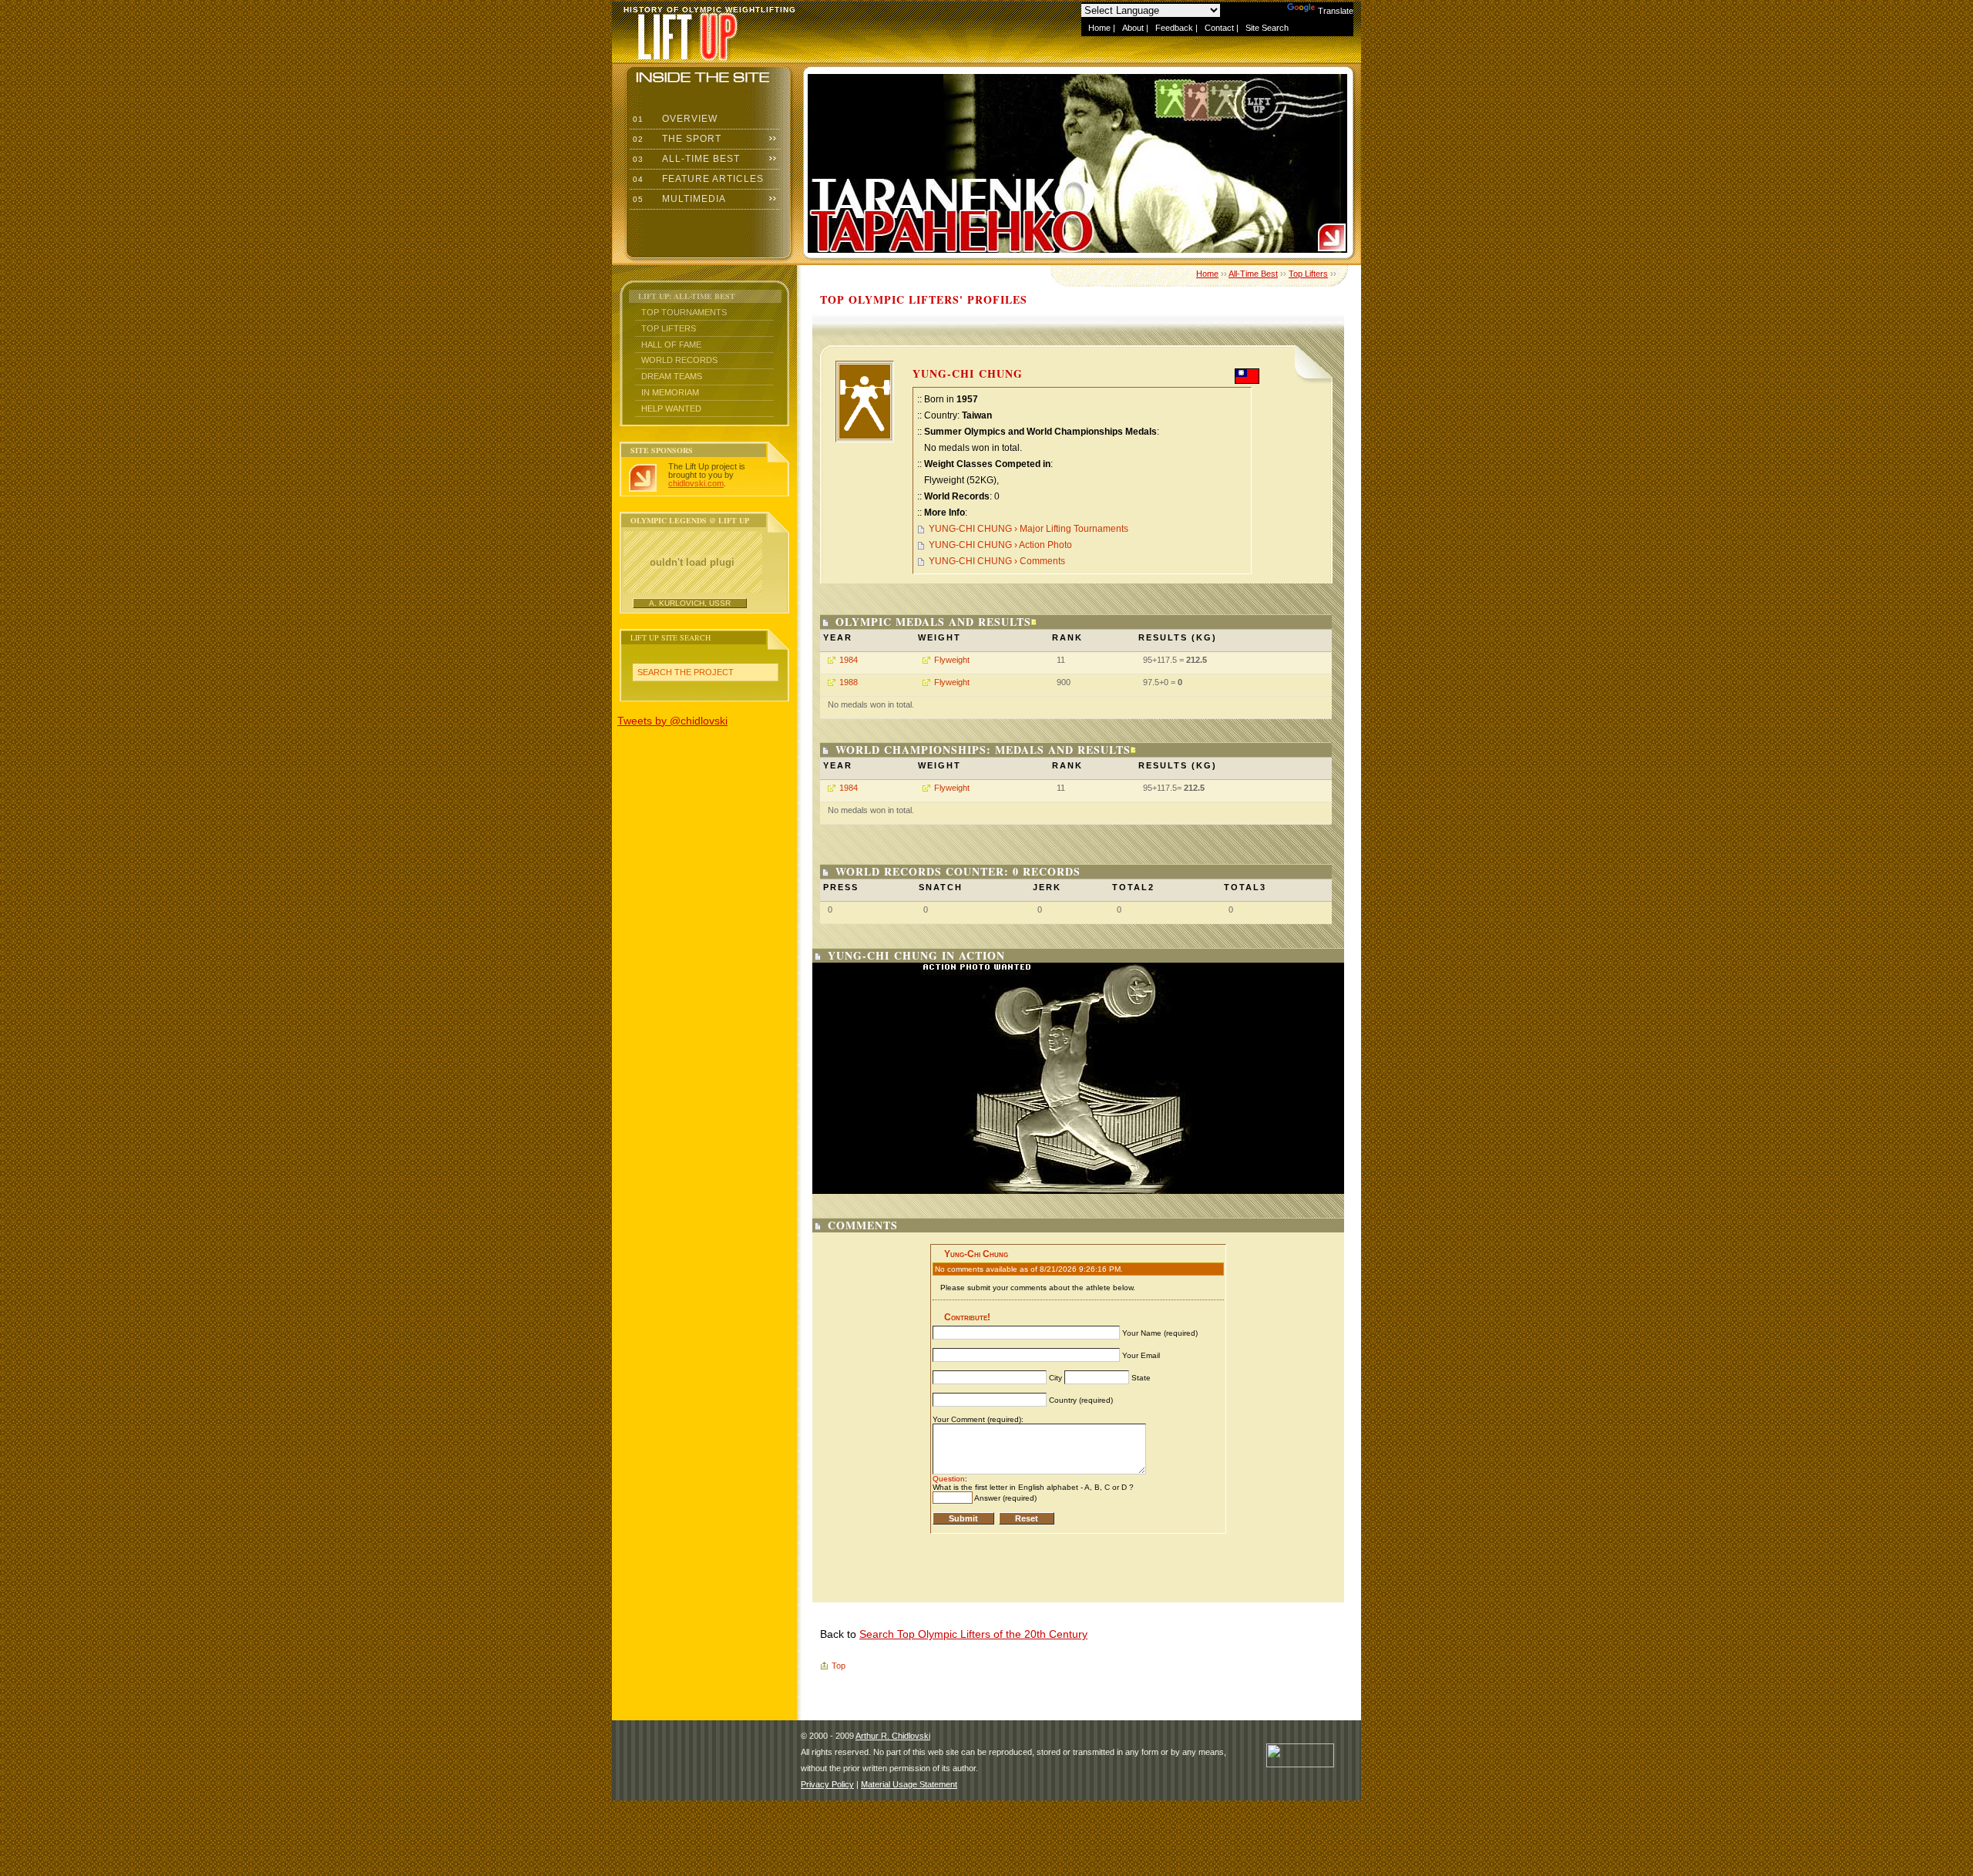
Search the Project (686, 672)
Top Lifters (669, 328)
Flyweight (952, 660)
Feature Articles (697, 179)
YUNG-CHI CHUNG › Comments (997, 561)
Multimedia (678, 199)
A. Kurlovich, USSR (690, 603)
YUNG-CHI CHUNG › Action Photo (1000, 545)
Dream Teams (672, 376)
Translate (1336, 11)
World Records (679, 360)
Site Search (1267, 28)
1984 (849, 660)
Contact (1219, 28)
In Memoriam (670, 392)
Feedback (1174, 28)
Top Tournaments (684, 312)
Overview (674, 119)
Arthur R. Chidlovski (893, 1736)
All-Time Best (685, 159)
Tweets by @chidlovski (672, 721)
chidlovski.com (696, 483)
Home (1099, 28)
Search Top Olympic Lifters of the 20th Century (973, 1634)
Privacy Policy (827, 1784)
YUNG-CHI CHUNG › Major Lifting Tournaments (1029, 529)
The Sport (676, 139)
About (1133, 28)
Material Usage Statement (909, 1784)
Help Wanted (671, 408)
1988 (849, 682)
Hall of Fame (671, 345)
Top (839, 1666)
